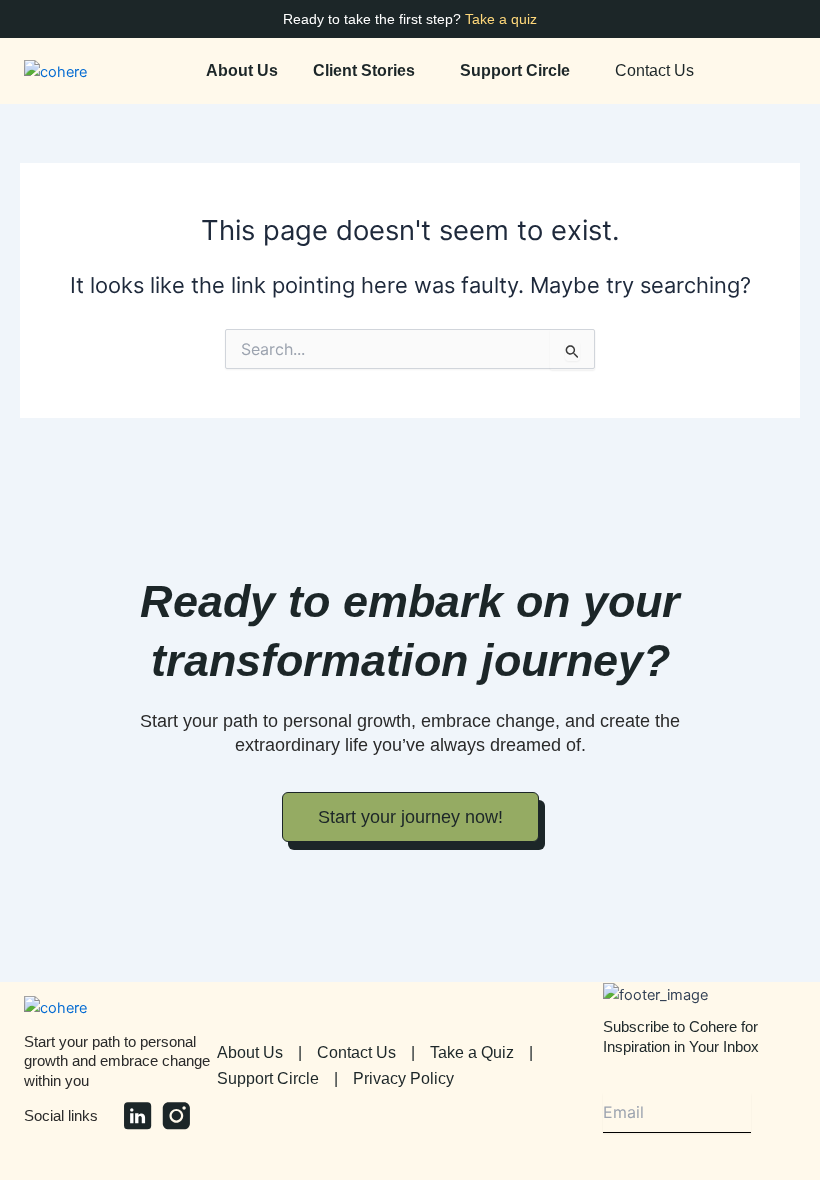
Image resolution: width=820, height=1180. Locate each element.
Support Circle (515, 71)
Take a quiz (501, 19)
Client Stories (364, 71)
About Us (242, 71)
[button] (369, 71)
